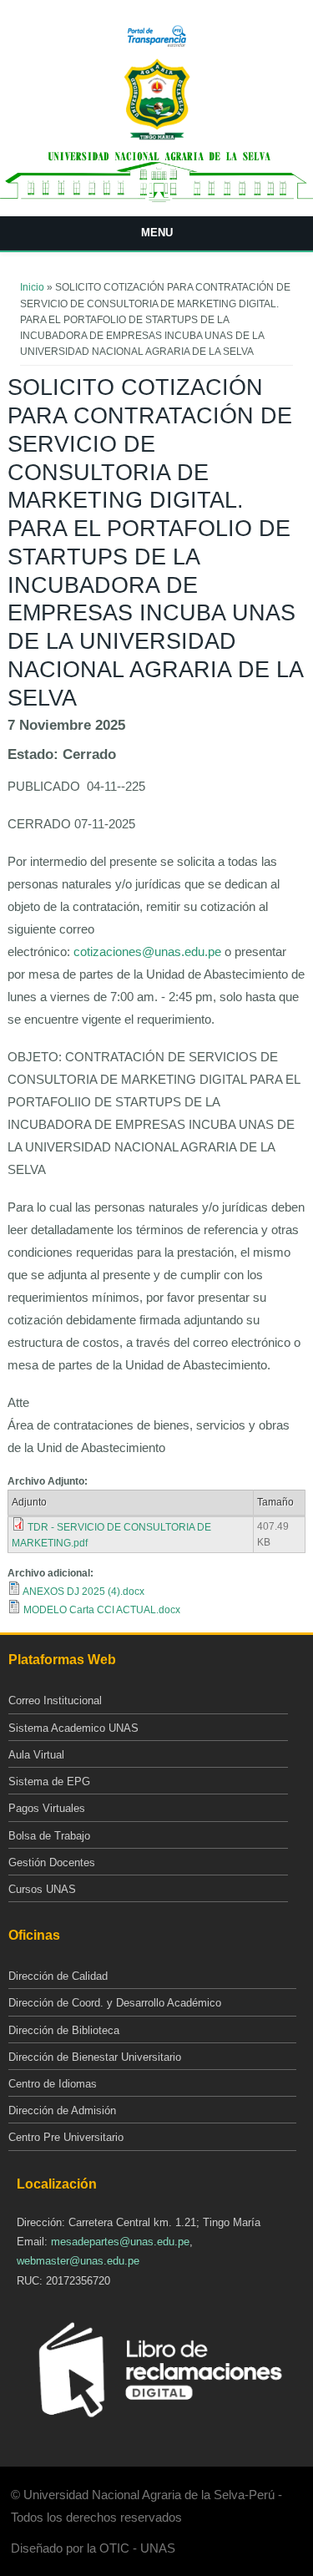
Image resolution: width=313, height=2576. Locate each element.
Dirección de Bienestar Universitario (95, 2057)
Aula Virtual (36, 1755)
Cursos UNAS (42, 1889)
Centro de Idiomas (53, 2084)
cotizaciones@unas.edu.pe (147, 951)
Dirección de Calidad (58, 1976)
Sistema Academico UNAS (73, 1728)
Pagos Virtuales (47, 1808)
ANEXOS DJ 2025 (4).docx (83, 1592)
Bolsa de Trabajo (49, 1836)
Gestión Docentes (52, 1862)
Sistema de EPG (49, 1781)
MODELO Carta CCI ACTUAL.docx (102, 1610)
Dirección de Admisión (62, 2110)
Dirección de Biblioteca (64, 2030)
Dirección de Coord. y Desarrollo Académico (115, 2003)
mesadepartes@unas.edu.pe (120, 2242)
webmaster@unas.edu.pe (78, 2261)
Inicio (32, 287)
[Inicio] (157, 137)
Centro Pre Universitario (66, 2137)
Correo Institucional (55, 1700)
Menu (157, 233)
